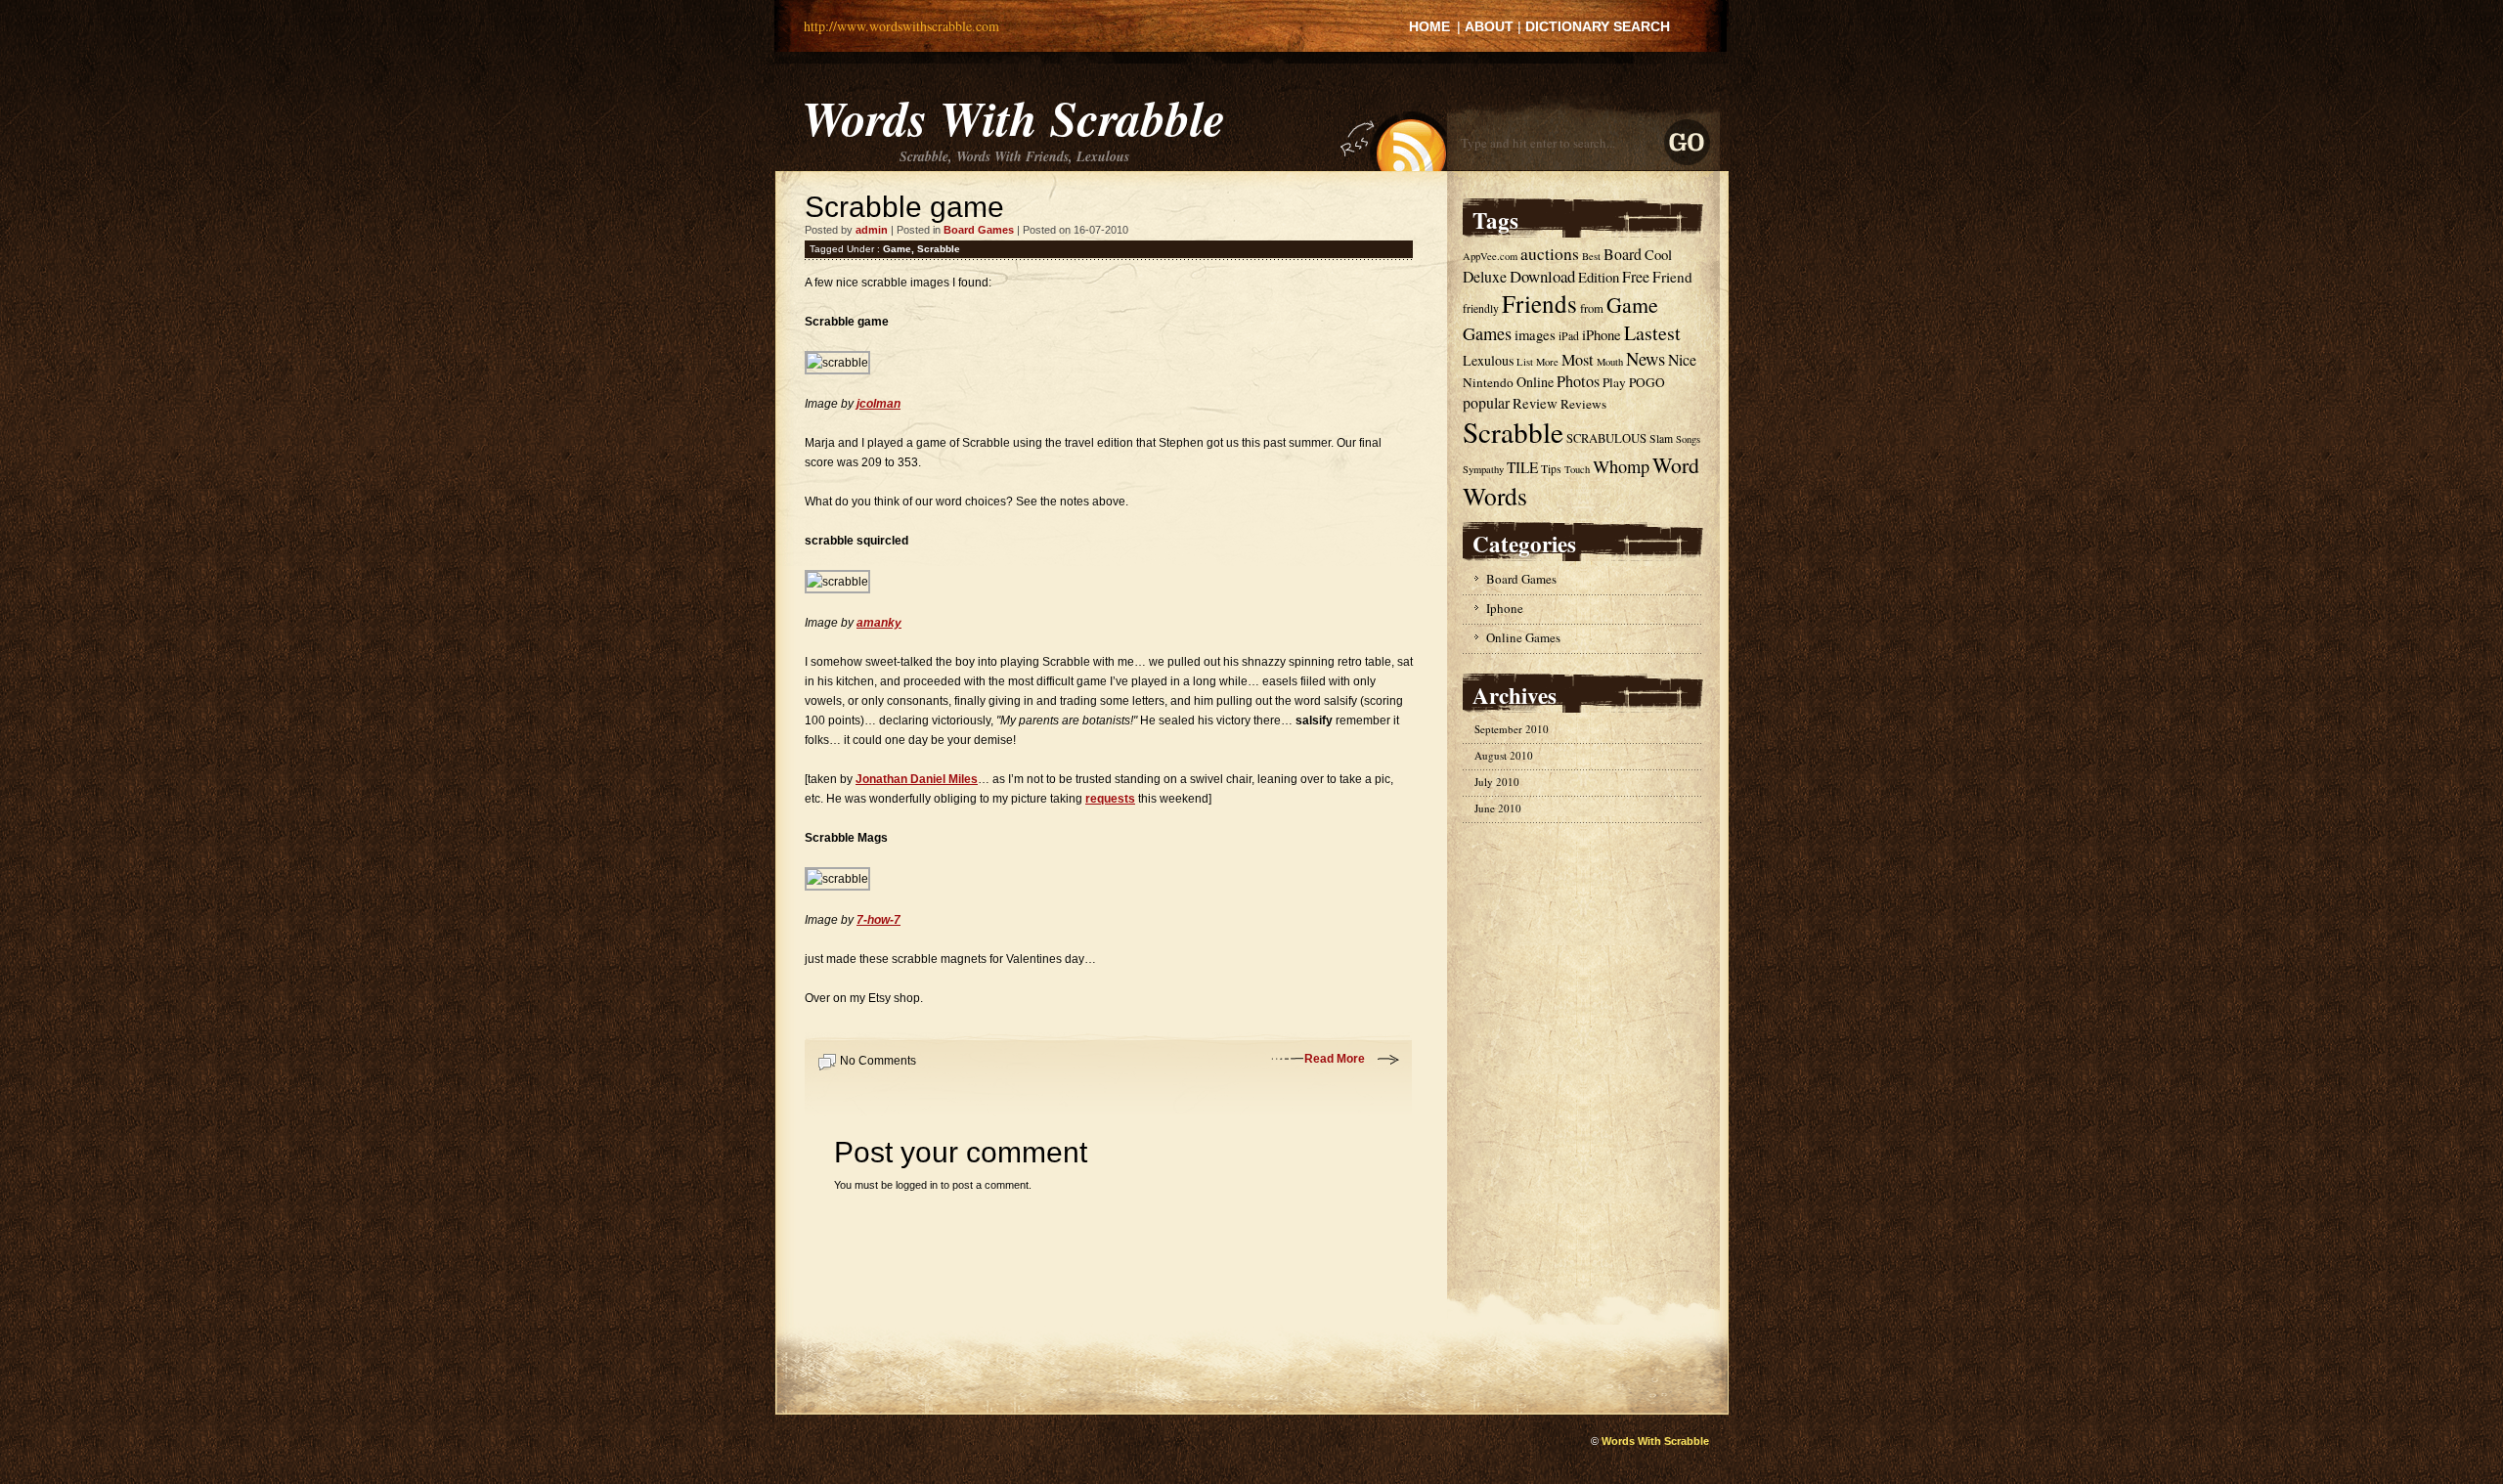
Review (1535, 403)
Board (1623, 254)
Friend (1672, 277)
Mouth (1610, 362)
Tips (1551, 469)
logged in (917, 1185)
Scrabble (939, 249)
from (1592, 308)
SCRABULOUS (1606, 438)
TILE (1522, 467)
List (1525, 362)
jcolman (878, 404)
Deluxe (1485, 276)
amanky (879, 623)
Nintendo (1488, 382)
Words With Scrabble (1013, 117)
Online (1535, 382)
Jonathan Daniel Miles (917, 779)
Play (1614, 382)
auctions (1550, 254)
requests (1110, 799)
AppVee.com (1490, 256)
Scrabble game (904, 207)
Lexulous (1488, 360)
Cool (1658, 254)
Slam (1661, 438)
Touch (1577, 469)
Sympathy (1483, 469)
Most (1578, 360)
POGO (1647, 382)
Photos (1578, 381)
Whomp (1621, 466)
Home (1429, 26)
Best (1591, 256)
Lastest (1652, 333)
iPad (1569, 336)
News (1646, 358)
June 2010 (1498, 808)
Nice (1682, 359)
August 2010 (1504, 755)
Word (1676, 465)
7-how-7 (878, 920)
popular (1486, 402)
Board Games (979, 230)
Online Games (1523, 637)
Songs (1688, 439)
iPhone (1602, 334)
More (1547, 362)
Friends (1539, 304)
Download (1542, 276)
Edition (1599, 277)
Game (897, 249)
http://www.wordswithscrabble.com (901, 26)
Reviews (1583, 404)
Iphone (1505, 608)
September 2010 (1512, 729)
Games (1487, 333)
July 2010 (1497, 782)
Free (1636, 276)
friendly (1481, 308)
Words (1495, 496)
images (1535, 334)
